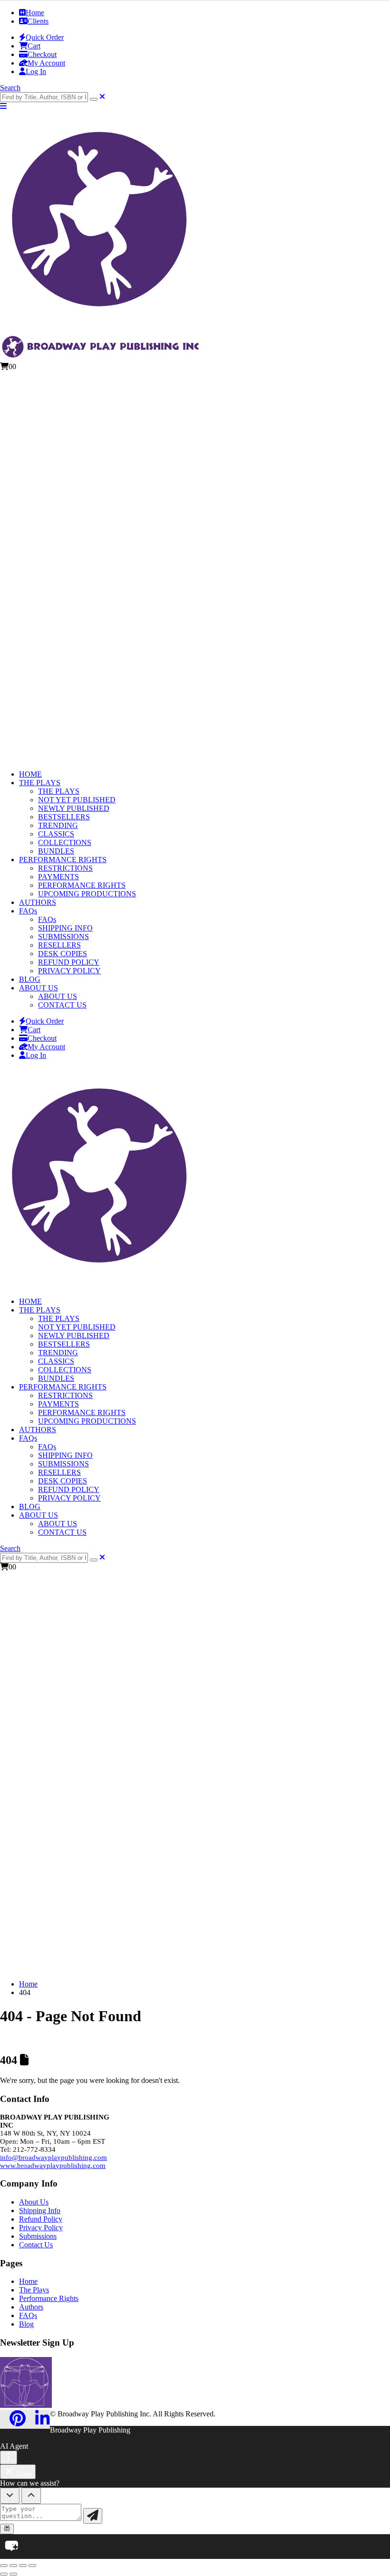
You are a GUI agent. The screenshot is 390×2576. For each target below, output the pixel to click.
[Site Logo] (101, 1285)
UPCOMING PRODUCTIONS (87, 894)
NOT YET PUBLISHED (77, 800)
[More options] (9, 2457)
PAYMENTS (58, 877)
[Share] (23, 2566)
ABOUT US (39, 988)
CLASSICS (56, 834)
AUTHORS (38, 902)
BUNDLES (56, 851)
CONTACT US (62, 1005)
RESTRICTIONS (65, 868)
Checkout (42, 54)
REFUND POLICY (69, 962)
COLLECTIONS (65, 842)
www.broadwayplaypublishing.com (53, 2166)
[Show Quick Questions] (31, 2496)
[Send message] (93, 2516)
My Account (46, 63)
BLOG (30, 979)
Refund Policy (41, 2219)
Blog (26, 2324)
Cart (34, 46)
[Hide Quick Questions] (10, 2496)
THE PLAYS (40, 783)
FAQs (28, 911)
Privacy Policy (41, 2228)
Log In (36, 71)
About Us (34, 2202)
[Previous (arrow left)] (4, 2574)
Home (35, 13)
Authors (31, 2307)
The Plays (34, 2290)
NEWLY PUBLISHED (74, 808)
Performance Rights (49, 2298)
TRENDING (58, 825)
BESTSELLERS (64, 817)
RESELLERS (59, 945)
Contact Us (36, 2245)
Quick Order (45, 37)
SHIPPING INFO (65, 928)
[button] (10, 88)
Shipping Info (40, 2210)
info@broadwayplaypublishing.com (54, 2158)
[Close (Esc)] (32, 2566)
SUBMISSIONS (63, 936)
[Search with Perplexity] (7, 2529)
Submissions (38, 2236)
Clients (38, 21)
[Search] (94, 99)
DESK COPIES (63, 954)
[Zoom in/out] (4, 2566)
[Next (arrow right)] (13, 2574)
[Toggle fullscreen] (13, 2566)
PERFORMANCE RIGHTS (63, 860)
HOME (30, 774)
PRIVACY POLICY (69, 971)
